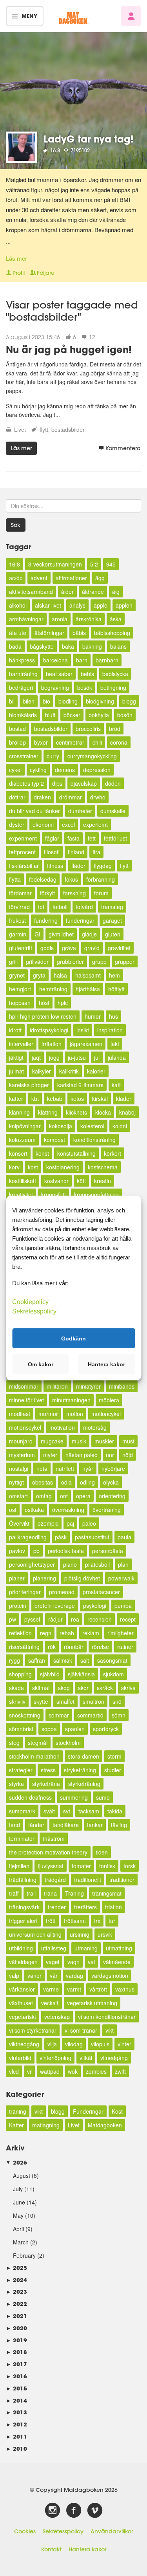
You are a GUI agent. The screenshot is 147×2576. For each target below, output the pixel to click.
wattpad (50, 2071)
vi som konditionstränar (107, 2017)
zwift (120, 2071)
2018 (16, 2352)
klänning (19, 1112)
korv (14, 1167)
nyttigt (16, 1482)
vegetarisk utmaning (92, 2003)
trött (51, 1921)
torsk (130, 1866)
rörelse (100, 1647)
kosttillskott (23, 1181)
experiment (23, 838)
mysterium (22, 1455)
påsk (61, 1537)
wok (73, 2071)
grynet (17, 975)
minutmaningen (71, 1400)
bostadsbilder (68, 429)
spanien (75, 1729)
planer (17, 1578)
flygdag (103, 866)
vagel (53, 1962)
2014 (16, 2400)
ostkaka (34, 1510)
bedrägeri (21, 687)
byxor (41, 742)
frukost (17, 920)
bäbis (79, 633)
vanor (34, 1975)
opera (83, 1496)
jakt (115, 1044)
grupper (125, 961)
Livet (20, 429)
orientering (112, 1496)
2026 (16, 2162)
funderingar (80, 920)
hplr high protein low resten (43, 1016)
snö (117, 1701)
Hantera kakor (87, 2549)
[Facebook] (74, 2511)
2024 (16, 2280)
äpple (101, 605)
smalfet (65, 1701)
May (18, 2215)
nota (42, 1468)
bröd (115, 729)
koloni (120, 1126)
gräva (69, 948)
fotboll (60, 907)
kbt (35, 1099)
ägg (100, 578)
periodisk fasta (66, 1551)
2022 (16, 2304)
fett (92, 838)
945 (111, 564)
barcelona (55, 660)
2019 (16, 2340)
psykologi (95, 1605)
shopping (20, 1674)
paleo (89, 1523)
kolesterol (92, 1126)
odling (87, 1482)
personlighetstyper (32, 1564)
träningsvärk (24, 1907)
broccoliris (88, 729)
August (22, 2176)
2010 (16, 2449)
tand (15, 1825)
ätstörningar (49, 633)
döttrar (17, 797)
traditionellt (88, 1880)
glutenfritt (21, 948)
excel (68, 824)
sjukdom (113, 1674)
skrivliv (17, 1701)
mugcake (52, 1441)
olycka (111, 1482)
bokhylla (99, 715)
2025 (16, 2268)
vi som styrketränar (33, 2030)
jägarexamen (86, 1044)
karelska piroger (29, 1085)
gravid (92, 948)
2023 (16, 2292)
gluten (113, 934)
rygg (15, 1660)
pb (36, 1551)
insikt (83, 1030)
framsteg (112, 907)
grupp (99, 961)
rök (52, 1647)
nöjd (128, 1455)
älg (116, 592)
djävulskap (84, 783)
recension (100, 1619)
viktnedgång (24, 2044)
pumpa (123, 1605)
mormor (48, 1414)
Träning (74, 1893)
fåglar (52, 838)
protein (18, 1605)
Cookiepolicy (30, 1302)
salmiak (63, 1660)
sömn (119, 1715)
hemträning (53, 989)
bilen (29, 701)
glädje (89, 934)
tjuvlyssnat (51, 1866)
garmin (18, 934)
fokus (71, 879)
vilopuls (100, 2044)
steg (14, 1743)
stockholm (68, 1743)
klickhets (76, 1112)
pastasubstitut (92, 1537)
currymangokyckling (92, 756)
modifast (20, 1414)
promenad (62, 1592)
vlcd (14, 2071)
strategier (21, 1770)
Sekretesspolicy (63, 2531)
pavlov (17, 1551)
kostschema (103, 1167)
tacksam (89, 1811)
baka (68, 646)
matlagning (46, 2125)
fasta (73, 838)
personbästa (108, 1551)
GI (37, 934)
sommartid (90, 1715)
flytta (15, 879)
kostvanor (56, 1181)
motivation (62, 1427)
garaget (112, 920)
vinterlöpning (55, 2058)
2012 (16, 2424)
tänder (36, 1825)
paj (70, 1523)
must (128, 1441)
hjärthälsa (88, 989)
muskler (104, 1441)
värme (51, 1989)
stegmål (38, 1743)
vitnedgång (114, 2058)
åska (116, 619)
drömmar (71, 797)
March (21, 2242)
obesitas (43, 1482)
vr (29, 2071)
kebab (55, 1099)
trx (97, 1921)
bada (15, 646)
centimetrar (70, 742)
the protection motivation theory (48, 1852)
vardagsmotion (110, 1975)
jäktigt (16, 1057)
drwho (98, 797)
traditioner (122, 1880)
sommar (59, 1715)
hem (114, 975)
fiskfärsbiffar (24, 866)
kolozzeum (22, 1140)
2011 (16, 2436)
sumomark (22, 1811)
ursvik (105, 1934)
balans (118, 646)
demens (65, 770)
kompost (54, 1140)
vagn (73, 1962)
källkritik (69, 1071)
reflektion (20, 1633)
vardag (74, 1975)
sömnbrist (21, 1729)
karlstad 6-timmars (80, 1085)
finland (76, 852)
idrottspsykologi (49, 1030)
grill (13, 961)
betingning (113, 687)
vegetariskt (23, 2017)
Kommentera (123, 448)
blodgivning (100, 701)
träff (14, 1893)
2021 (16, 2316)
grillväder (37, 961)
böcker (72, 715)
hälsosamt (88, 975)
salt (85, 1660)
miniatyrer (88, 1386)
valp (14, 1975)
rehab (67, 1633)
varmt (74, 1989)
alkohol (18, 605)
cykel (15, 770)
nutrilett (65, 1468)
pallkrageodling (28, 1537)
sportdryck (106, 1729)
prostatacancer (101, 1592)
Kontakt (51, 2549)
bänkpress (22, 660)
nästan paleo (82, 1455)
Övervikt (19, 1523)
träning (18, 2111)
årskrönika (89, 619)
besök (85, 687)
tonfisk (107, 1866)
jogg (54, 1057)
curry (53, 756)
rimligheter (121, 1633)
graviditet (119, 948)
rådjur (55, 1619)
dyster (17, 824)
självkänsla (81, 1674)
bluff (50, 715)
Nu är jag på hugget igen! (69, 349)
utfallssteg (54, 1948)
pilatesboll (97, 1564)
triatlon (113, 1907)
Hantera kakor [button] (106, 1364)
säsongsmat (112, 1660)
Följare (46, 273)
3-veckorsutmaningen (55, 564)
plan (123, 1564)
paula (124, 1537)
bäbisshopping (112, 633)
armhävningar (26, 619)
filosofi (52, 852)
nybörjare (113, 1468)
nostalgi (19, 1468)
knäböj (127, 1112)
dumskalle (113, 811)
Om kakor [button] (41, 1364)
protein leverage (55, 1605)
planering (44, 1578)
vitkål (86, 2058)
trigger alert (23, 1921)
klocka (103, 1112)
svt (67, 1811)
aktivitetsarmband (31, 592)
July (18, 2189)
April (18, 2229)
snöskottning (25, 1715)
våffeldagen (23, 1962)
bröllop (17, 742)
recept (128, 1619)
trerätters (85, 1907)
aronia (60, 619)
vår (54, 1975)
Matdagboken (105, 2125)
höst (44, 1003)
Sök (16, 525)
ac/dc (16, 578)
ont (64, 1496)
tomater (81, 1866)
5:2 (94, 564)
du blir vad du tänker (34, 811)
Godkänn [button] (73, 1338)
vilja (52, 2044)
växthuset (21, 2003)
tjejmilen (19, 1866)
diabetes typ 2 (26, 783)
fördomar (20, 893)
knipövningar (25, 1126)
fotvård (84, 907)
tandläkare (66, 1825)
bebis (87, 674)
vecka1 (50, 2003)
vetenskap (57, 2017)
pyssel (32, 1619)
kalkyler (42, 1071)
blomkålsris (23, 715)
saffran (37, 1660)
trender (57, 1907)
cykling (38, 770)
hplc (63, 1003)
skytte (41, 1701)
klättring (48, 1112)
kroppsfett (54, 1194)
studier (113, 1770)
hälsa (60, 975)
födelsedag (43, 879)
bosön (125, 715)
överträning (107, 1510)
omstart (18, 1496)
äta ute (18, 633)
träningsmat (107, 1893)
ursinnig (80, 1934)
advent (39, 578)
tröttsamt (75, 1921)
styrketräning (84, 1784)
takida (115, 1811)
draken (42, 797)
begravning (55, 687)
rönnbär (74, 1647)
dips (57, 783)
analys (77, 605)
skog (64, 1688)
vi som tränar (81, 2030)
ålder (67, 592)
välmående (117, 1962)
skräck (105, 1688)
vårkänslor (22, 1989)
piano (70, 1564)
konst (42, 1153)
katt (116, 1085)
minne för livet (26, 1400)
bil (12, 701)
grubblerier (70, 961)
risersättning (24, 1647)
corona (119, 742)
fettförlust (115, 838)
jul (97, 1057)
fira (96, 852)
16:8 (15, 564)
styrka (16, 1784)
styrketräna (46, 1784)
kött (81, 1181)
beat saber (59, 674)
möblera (109, 1400)
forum (101, 893)
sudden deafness (30, 1797)
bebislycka (115, 674)
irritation (52, 1044)
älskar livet (48, 605)
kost (33, 1167)
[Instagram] (53, 2511)
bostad (17, 729)
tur (112, 1921)
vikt (110, 2030)
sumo (103, 1797)
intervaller (21, 1044)
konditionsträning (94, 1140)
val (91, 1962)
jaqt (36, 1057)
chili (97, 742)
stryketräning (80, 1770)
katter (16, 1099)
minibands (122, 1386)
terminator (22, 1838)
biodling (68, 701)
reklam (91, 1633)
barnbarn (107, 660)
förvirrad (19, 907)
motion (75, 1414)
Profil (19, 273)
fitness (55, 866)
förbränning (101, 879)
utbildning (21, 1948)
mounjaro (21, 1441)
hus (113, 1016)
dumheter (80, 811)
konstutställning (76, 1153)
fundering (46, 920)
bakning (92, 646)
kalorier (96, 1071)
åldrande (93, 592)
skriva (128, 1688)
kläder (124, 1099)
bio (46, 701)
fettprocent (22, 852)
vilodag (74, 2044)
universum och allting (35, 1934)
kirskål (100, 1099)
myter (50, 1455)
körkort (113, 1153)
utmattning (119, 1948)
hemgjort (20, 989)
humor (93, 1016)
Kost (117, 2111)
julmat (16, 1071)
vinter (124, 2044)
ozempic (48, 1523)
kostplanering (63, 1167)
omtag (44, 1496)
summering (74, 1797)
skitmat (41, 1688)
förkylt (47, 893)
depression (97, 770)
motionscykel (25, 1427)
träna (50, 1893)
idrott (15, 1030)
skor (83, 1688)
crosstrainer (24, 756)
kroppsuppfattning (96, 1194)
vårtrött (98, 1989)
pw (13, 1619)
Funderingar (88, 2111)
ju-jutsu (77, 1057)
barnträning (23, 674)
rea (75, 1619)
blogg (129, 701)
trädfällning (23, 1880)
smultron (93, 1701)
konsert (18, 1153)
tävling (119, 1825)
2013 (16, 2412)
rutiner (125, 1647)
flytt (44, 429)
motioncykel (106, 1414)
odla (66, 1482)
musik (79, 1441)
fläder (78, 866)
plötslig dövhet (82, 1578)
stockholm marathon (34, 1756)
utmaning (86, 1948)
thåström (54, 1838)
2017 (16, 2364)
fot (41, 907)
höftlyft (116, 989)
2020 (16, 2328)
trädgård (55, 1880)
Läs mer (16, 258)
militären (57, 1386)
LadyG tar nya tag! (88, 139)
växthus (125, 1989)
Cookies (25, 2531)
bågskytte (42, 646)
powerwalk (121, 1578)
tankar (95, 1825)
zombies (96, 2071)
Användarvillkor (112, 2531)
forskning (74, 893)
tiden (102, 1852)
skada (16, 1688)
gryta (39, 975)
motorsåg (95, 1427)
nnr (110, 1455)
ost (13, 1510)
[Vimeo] (95, 2511)
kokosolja (61, 1126)
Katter (16, 2125)
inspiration (110, 1030)
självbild (50, 1674)
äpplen (124, 605)
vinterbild (20, 2058)
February (24, 2255)
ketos (77, 1099)
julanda (117, 1057)
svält (49, 1811)
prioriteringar (25, 1592)
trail (31, 1893)
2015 (16, 2388)
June (19, 2202)
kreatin (103, 1181)
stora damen (83, 1756)
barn (82, 660)
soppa (49, 1729)
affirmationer (71, 578)
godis (47, 948)
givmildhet (61, 934)
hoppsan (20, 1003)
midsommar (24, 1386)
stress (48, 1770)
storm (114, 1756)
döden (113, 783)
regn (46, 1633)
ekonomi (43, 824)
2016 (16, 2376)
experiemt (95, 824)
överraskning (68, 1510)
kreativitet (21, 1194)
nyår (88, 1468)
